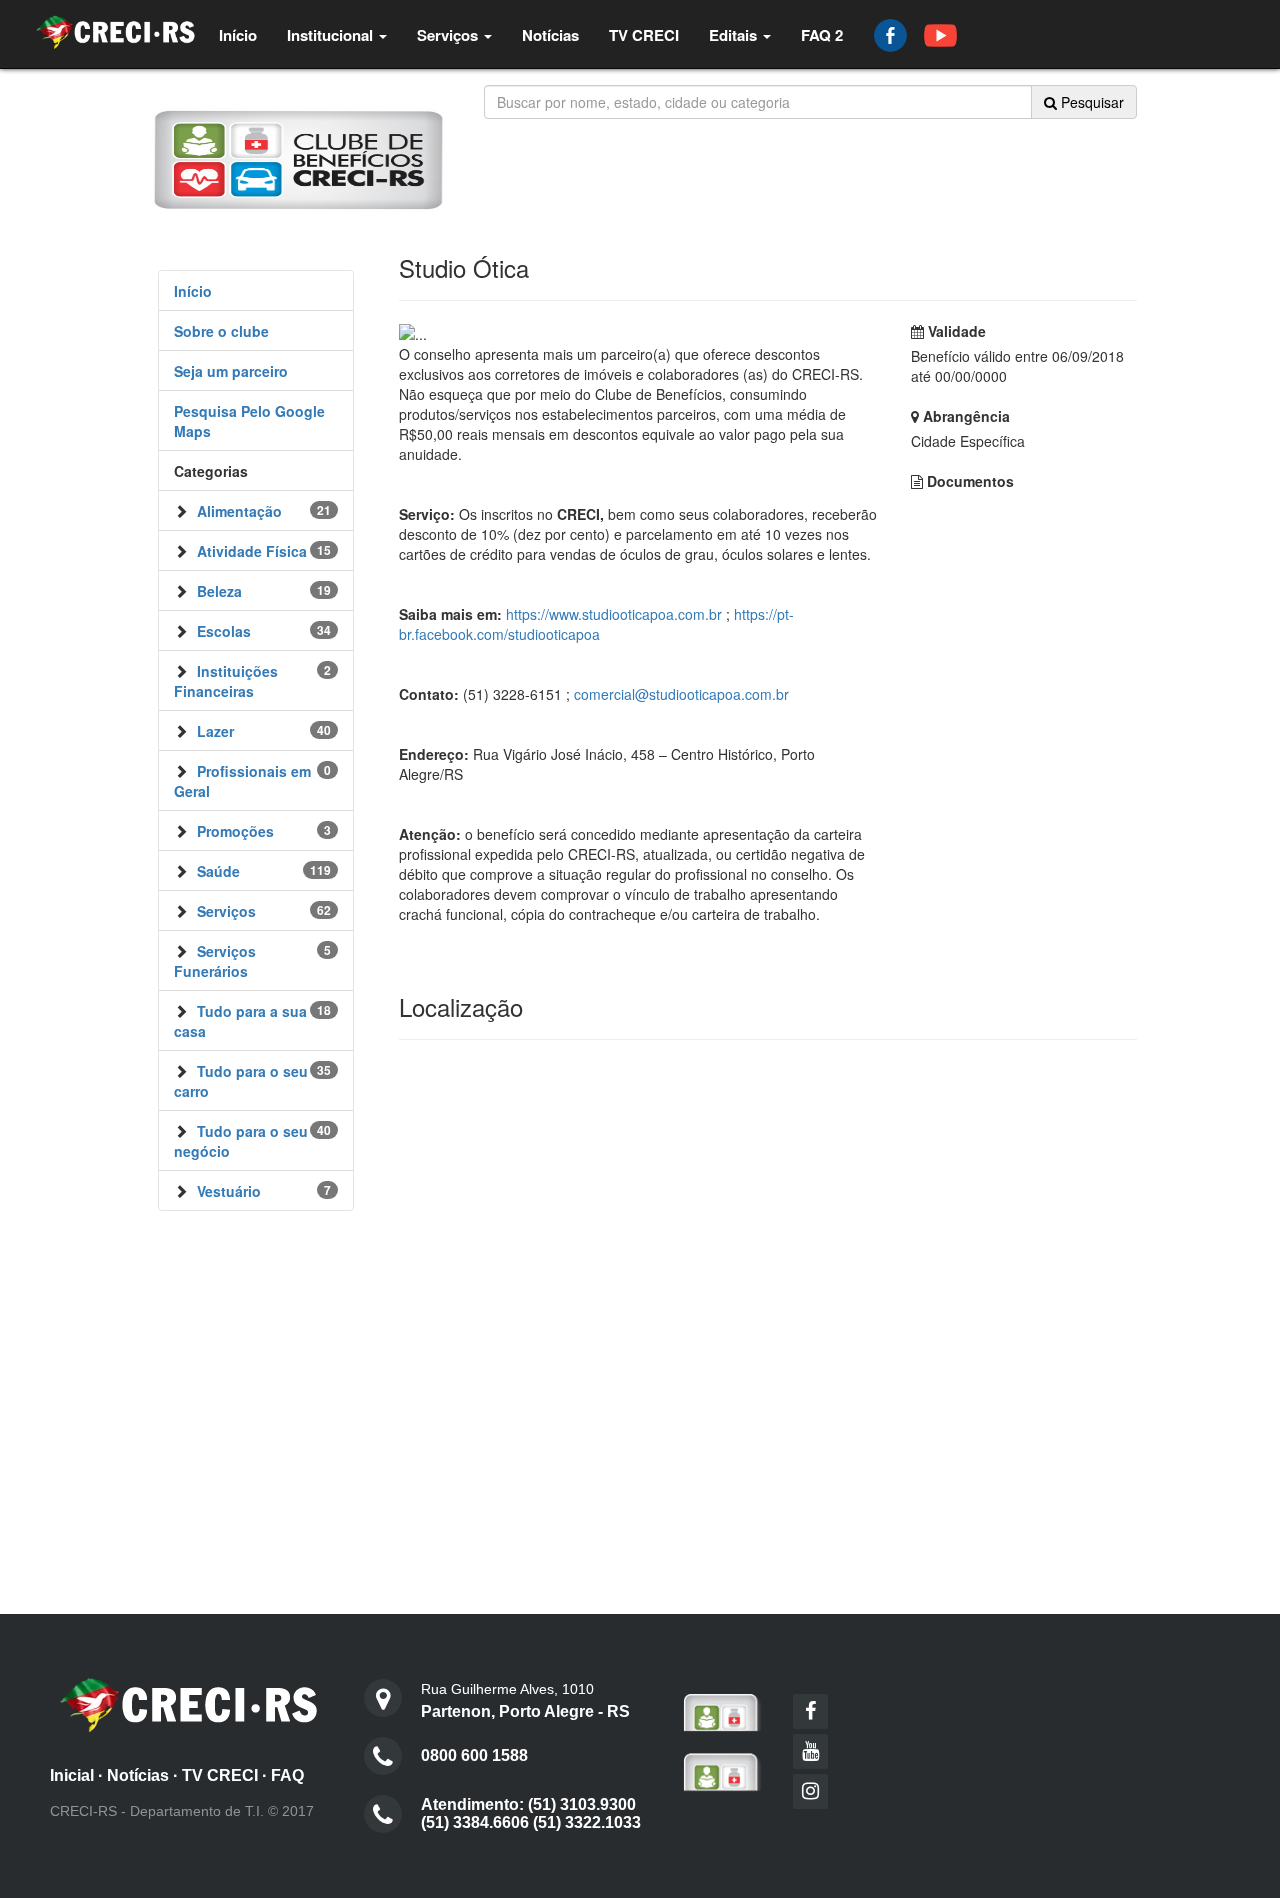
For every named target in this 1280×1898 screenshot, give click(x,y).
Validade (955, 331)
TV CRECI (220, 1775)
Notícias (138, 1775)
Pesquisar (1090, 102)
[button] (337, 35)
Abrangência (964, 416)
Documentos (968, 481)
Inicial (72, 1775)
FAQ (287, 1775)
